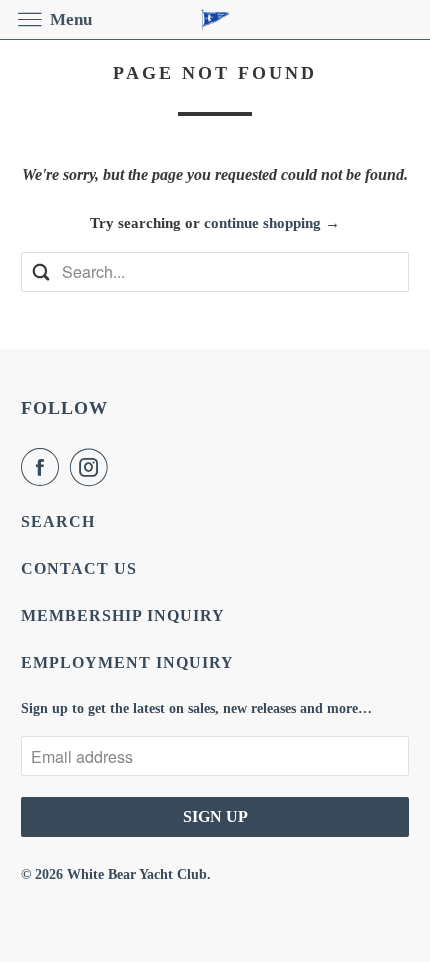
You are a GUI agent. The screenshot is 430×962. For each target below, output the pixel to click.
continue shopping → (272, 223)
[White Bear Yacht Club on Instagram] (93, 467)
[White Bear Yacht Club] (215, 19)
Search (58, 521)
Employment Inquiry (127, 662)
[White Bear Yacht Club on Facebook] (44, 467)
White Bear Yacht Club (137, 874)
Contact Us (79, 568)
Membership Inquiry (123, 615)
